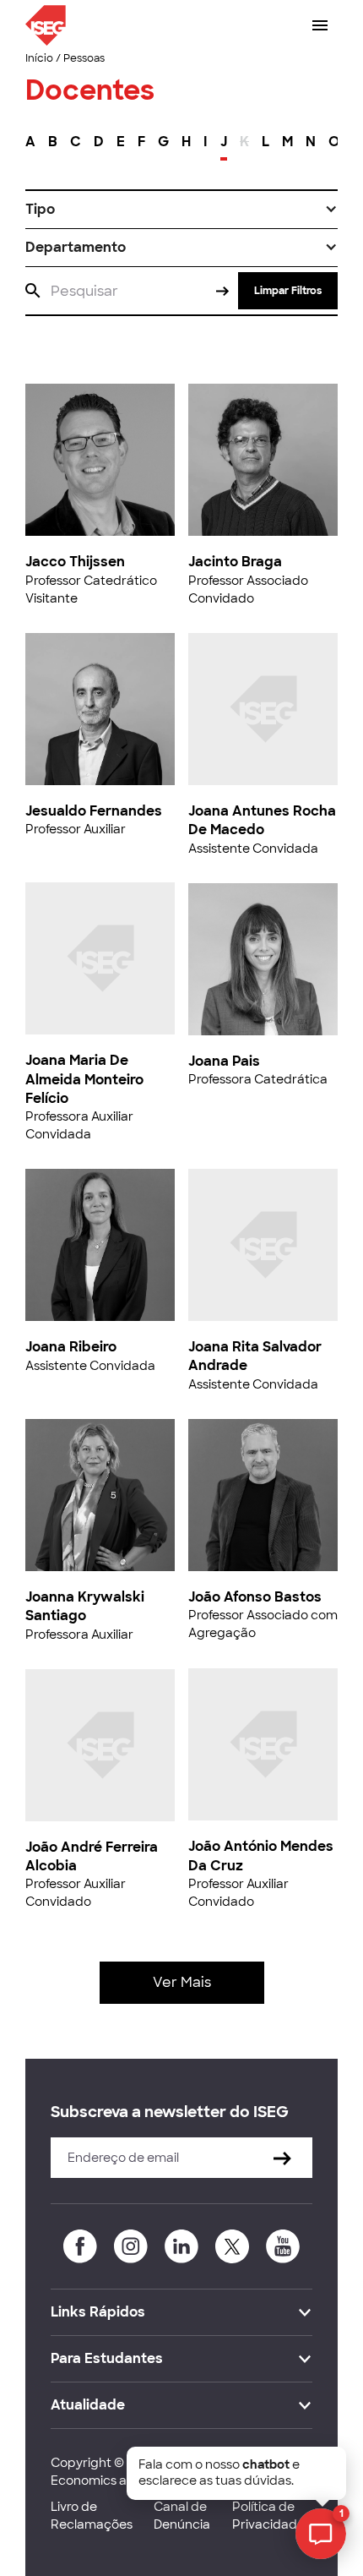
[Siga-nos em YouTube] (283, 2246)
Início (39, 58)
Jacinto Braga (235, 562)
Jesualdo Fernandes (94, 811)
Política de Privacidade (268, 2516)
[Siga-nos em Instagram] (131, 2246)
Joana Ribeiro (71, 1347)
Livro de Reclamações (92, 2516)
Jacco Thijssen (75, 562)
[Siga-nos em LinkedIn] (181, 2246)
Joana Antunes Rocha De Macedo (262, 820)
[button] (181, 210)
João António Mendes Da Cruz (261, 1856)
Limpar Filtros (288, 291)
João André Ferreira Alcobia (92, 1856)
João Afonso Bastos (255, 1597)
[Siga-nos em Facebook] (80, 2246)
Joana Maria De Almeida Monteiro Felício (84, 1079)
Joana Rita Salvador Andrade (255, 1356)
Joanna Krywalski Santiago (85, 1606)
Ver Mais (182, 1982)
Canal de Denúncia (182, 2516)
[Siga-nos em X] (232, 2246)
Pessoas (84, 58)
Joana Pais (224, 1061)
